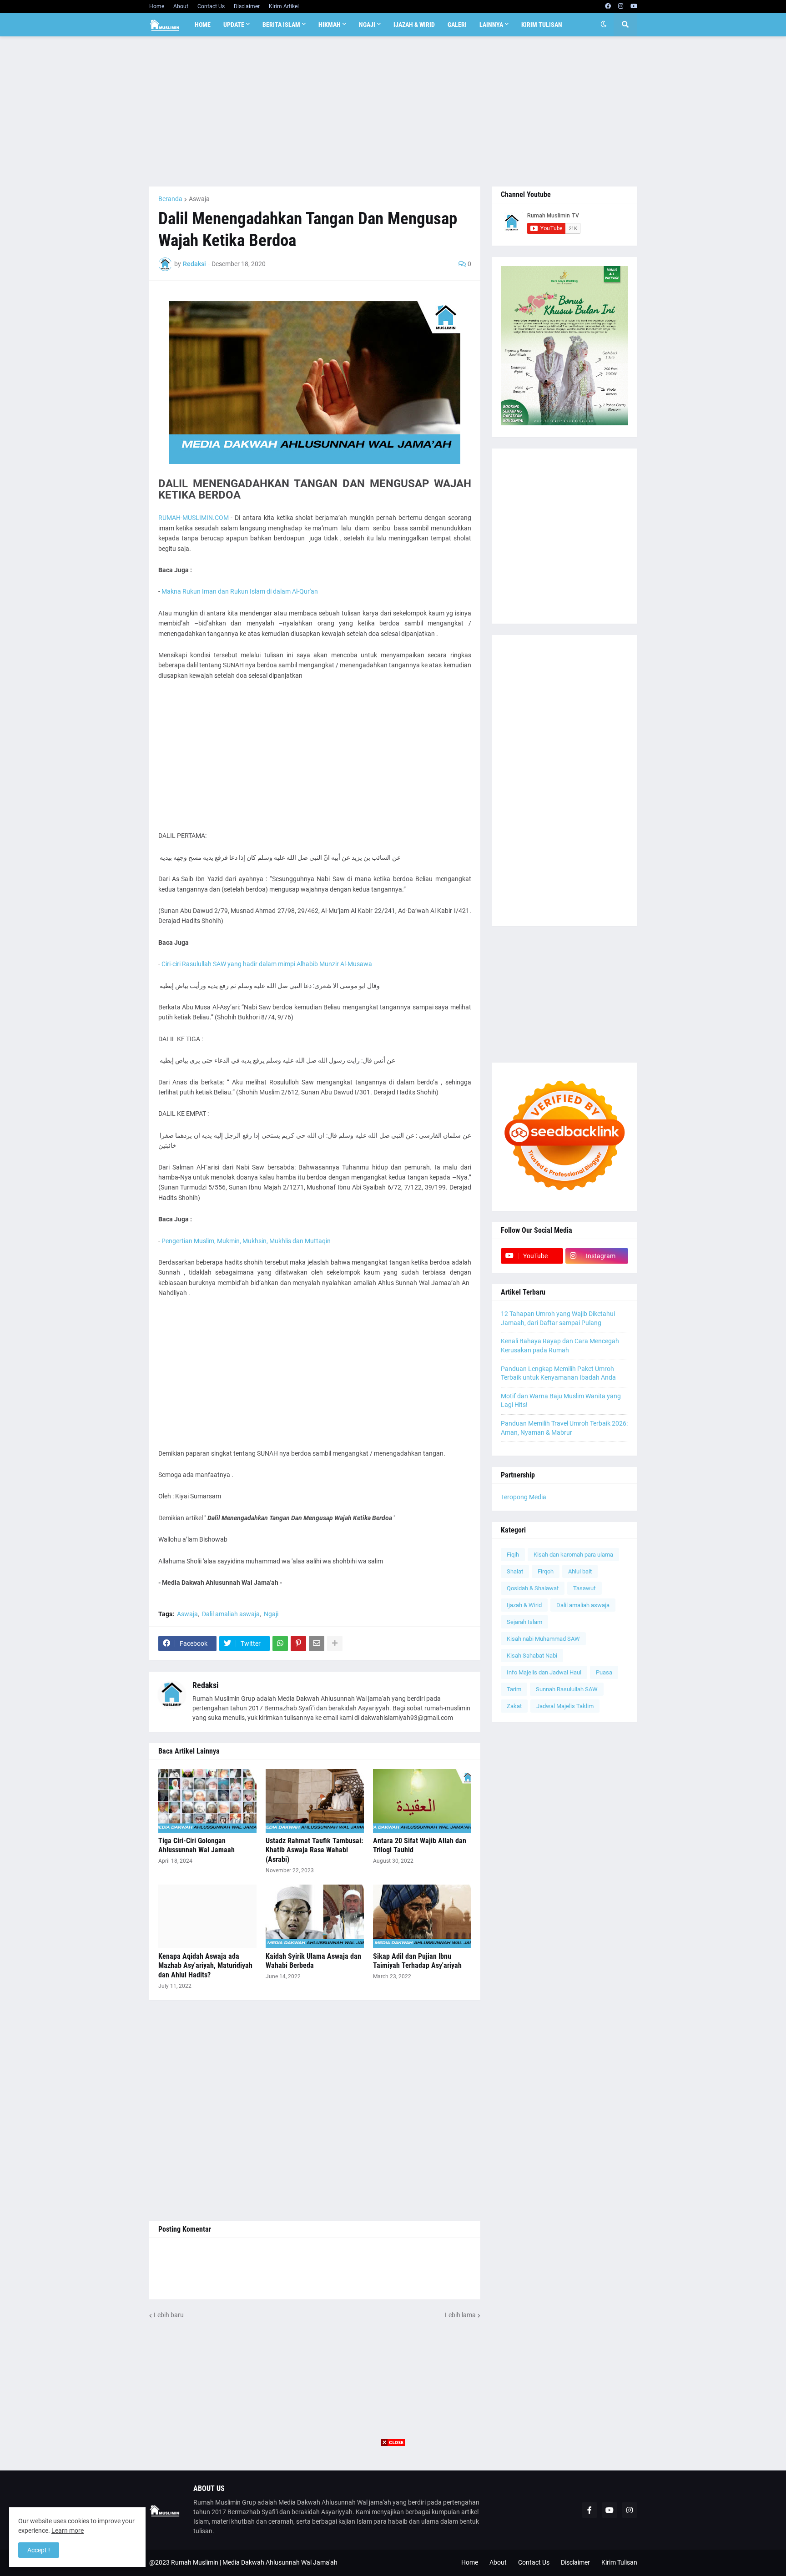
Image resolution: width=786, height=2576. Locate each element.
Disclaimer (247, 6)
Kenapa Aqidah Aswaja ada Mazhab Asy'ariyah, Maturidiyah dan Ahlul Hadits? (205, 1966)
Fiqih (513, 1555)
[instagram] (621, 6)
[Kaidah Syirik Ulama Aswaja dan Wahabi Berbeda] (315, 1916)
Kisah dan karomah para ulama (573, 1555)
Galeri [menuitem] (457, 25)
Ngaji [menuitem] (367, 25)
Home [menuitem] (203, 25)
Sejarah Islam (524, 1622)
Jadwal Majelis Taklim (565, 1706)
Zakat (514, 1706)
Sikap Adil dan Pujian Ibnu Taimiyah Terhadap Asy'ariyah (417, 1961)
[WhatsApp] (280, 1643)
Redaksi (206, 1685)
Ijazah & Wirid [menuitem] (414, 25)
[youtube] (634, 6)
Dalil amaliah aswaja (231, 1614)
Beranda (170, 199)
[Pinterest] (298, 1643)
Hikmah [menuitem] (330, 25)
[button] (604, 25)
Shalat (515, 1571)
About (181, 6)
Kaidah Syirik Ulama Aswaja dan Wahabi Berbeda (313, 1961)
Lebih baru (169, 2315)
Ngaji (271, 1614)
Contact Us (211, 6)
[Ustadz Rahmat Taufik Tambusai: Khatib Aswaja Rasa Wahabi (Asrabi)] (315, 1801)
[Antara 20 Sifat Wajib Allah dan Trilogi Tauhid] (422, 1801)
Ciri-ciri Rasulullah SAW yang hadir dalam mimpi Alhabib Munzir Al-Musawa (267, 964)
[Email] (317, 1643)
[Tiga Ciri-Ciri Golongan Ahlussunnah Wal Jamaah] (207, 1801)
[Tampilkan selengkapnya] (335, 1643)
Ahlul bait (580, 1571)
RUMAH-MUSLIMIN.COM (194, 518)
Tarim (514, 1689)
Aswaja (199, 199)
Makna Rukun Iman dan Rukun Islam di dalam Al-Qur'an (239, 591)
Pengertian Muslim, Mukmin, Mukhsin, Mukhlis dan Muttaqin (246, 1241)
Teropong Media (524, 1497)
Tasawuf (584, 1588)
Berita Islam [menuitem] (281, 25)
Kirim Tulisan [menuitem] (542, 25)
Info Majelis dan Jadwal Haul (544, 1672)
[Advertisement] (393, 111)
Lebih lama (460, 2315)
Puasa (604, 1672)
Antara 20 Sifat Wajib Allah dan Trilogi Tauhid (420, 1845)
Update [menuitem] (234, 25)
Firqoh (546, 1571)
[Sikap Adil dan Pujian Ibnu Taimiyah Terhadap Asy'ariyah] (422, 1916)
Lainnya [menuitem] (491, 25)
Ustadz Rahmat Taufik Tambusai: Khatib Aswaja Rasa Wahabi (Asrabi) (314, 1850)
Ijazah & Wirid (524, 1605)
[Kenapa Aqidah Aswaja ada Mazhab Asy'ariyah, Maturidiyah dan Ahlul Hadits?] (207, 1916)
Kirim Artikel (284, 6)
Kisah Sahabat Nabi (532, 1656)
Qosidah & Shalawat (533, 1588)
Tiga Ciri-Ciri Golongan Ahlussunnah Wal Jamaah (196, 1845)
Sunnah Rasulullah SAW (567, 1689)
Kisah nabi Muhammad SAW (543, 1639)
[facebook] (608, 6)
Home (157, 6)
